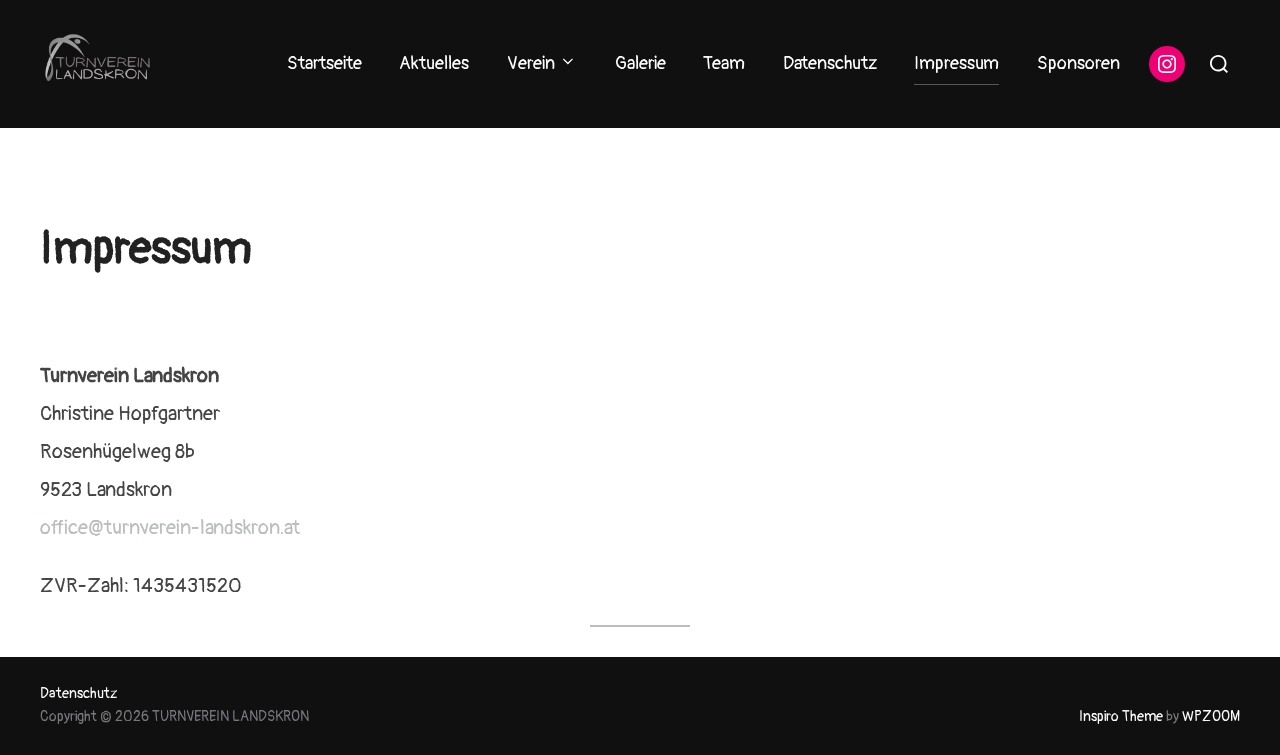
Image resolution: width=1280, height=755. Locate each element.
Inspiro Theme (1121, 716)
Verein (531, 63)
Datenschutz (830, 63)
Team (724, 63)
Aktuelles (434, 63)
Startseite (324, 63)
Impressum (956, 63)
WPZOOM (1211, 716)
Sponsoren (1078, 63)
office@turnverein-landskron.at (170, 527)
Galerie (640, 63)
